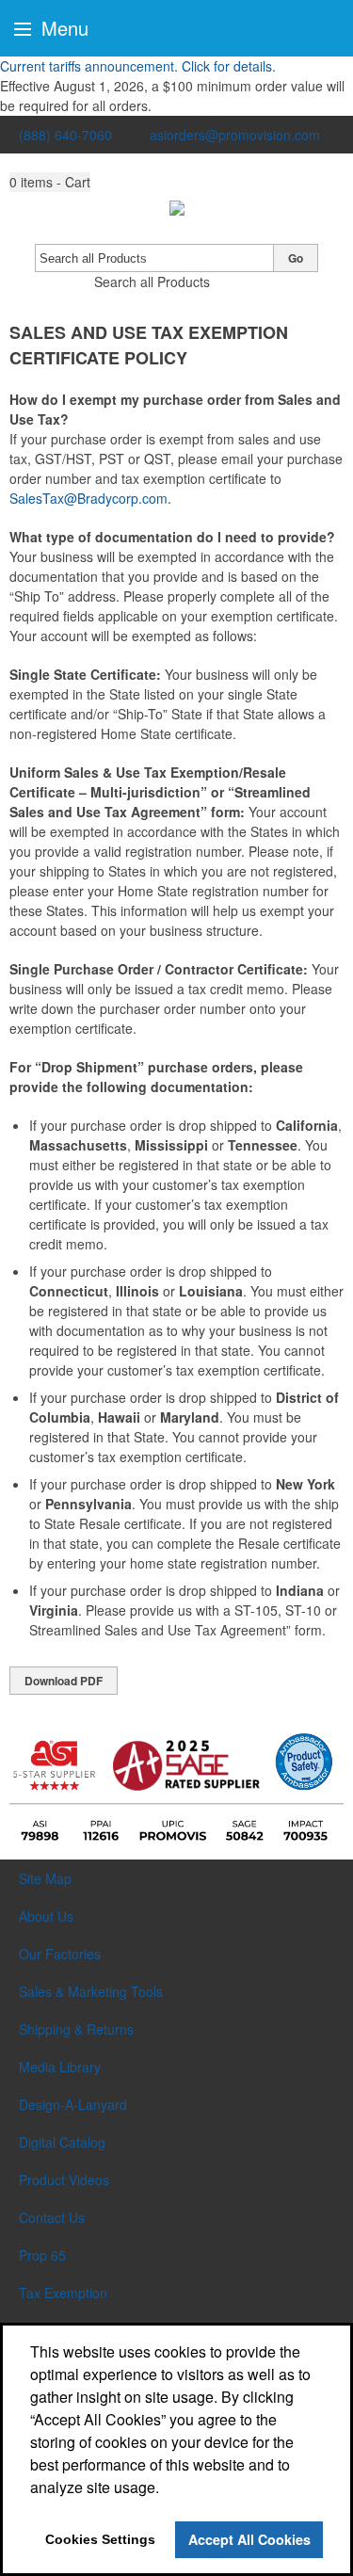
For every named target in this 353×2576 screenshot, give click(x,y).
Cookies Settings (100, 2539)
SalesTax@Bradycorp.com (88, 498)
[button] (50, 182)
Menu (62, 28)
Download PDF (64, 1681)
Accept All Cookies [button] (249, 2539)
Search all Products (152, 282)
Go (296, 258)
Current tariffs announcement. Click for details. (138, 66)
